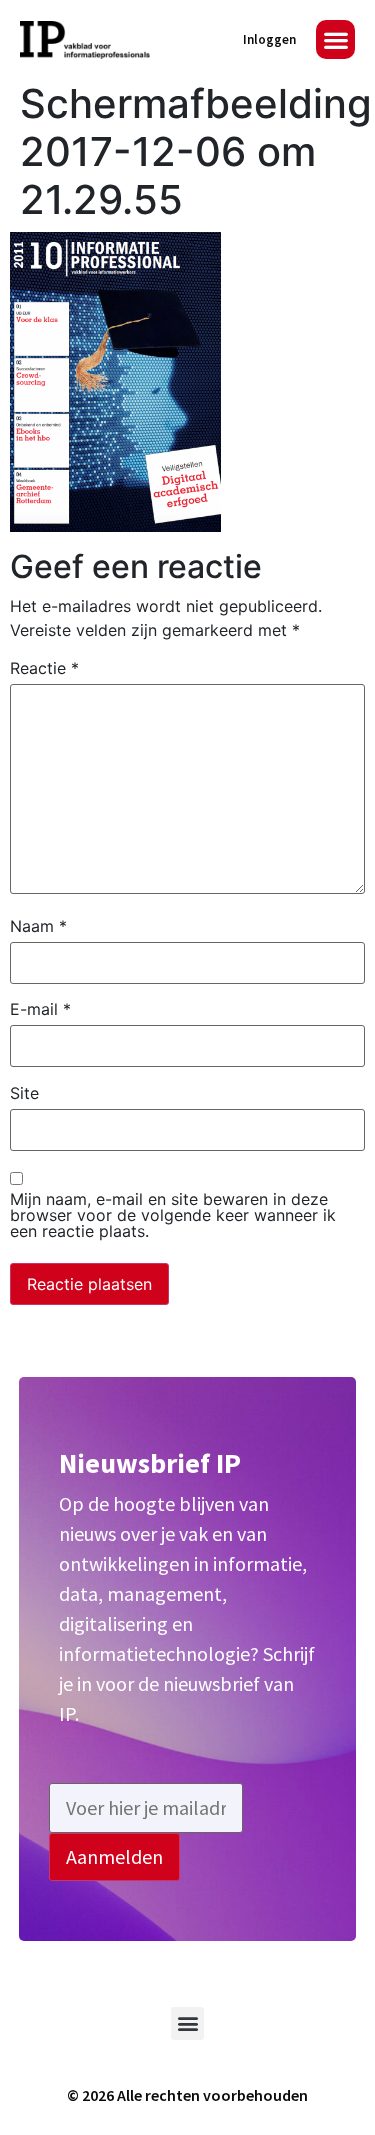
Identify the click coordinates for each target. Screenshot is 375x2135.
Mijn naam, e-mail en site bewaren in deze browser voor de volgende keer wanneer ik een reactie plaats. (173, 1215)
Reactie (44, 668)
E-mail (40, 1009)
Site (24, 1093)
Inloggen (269, 39)
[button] (335, 39)
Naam (38, 926)
